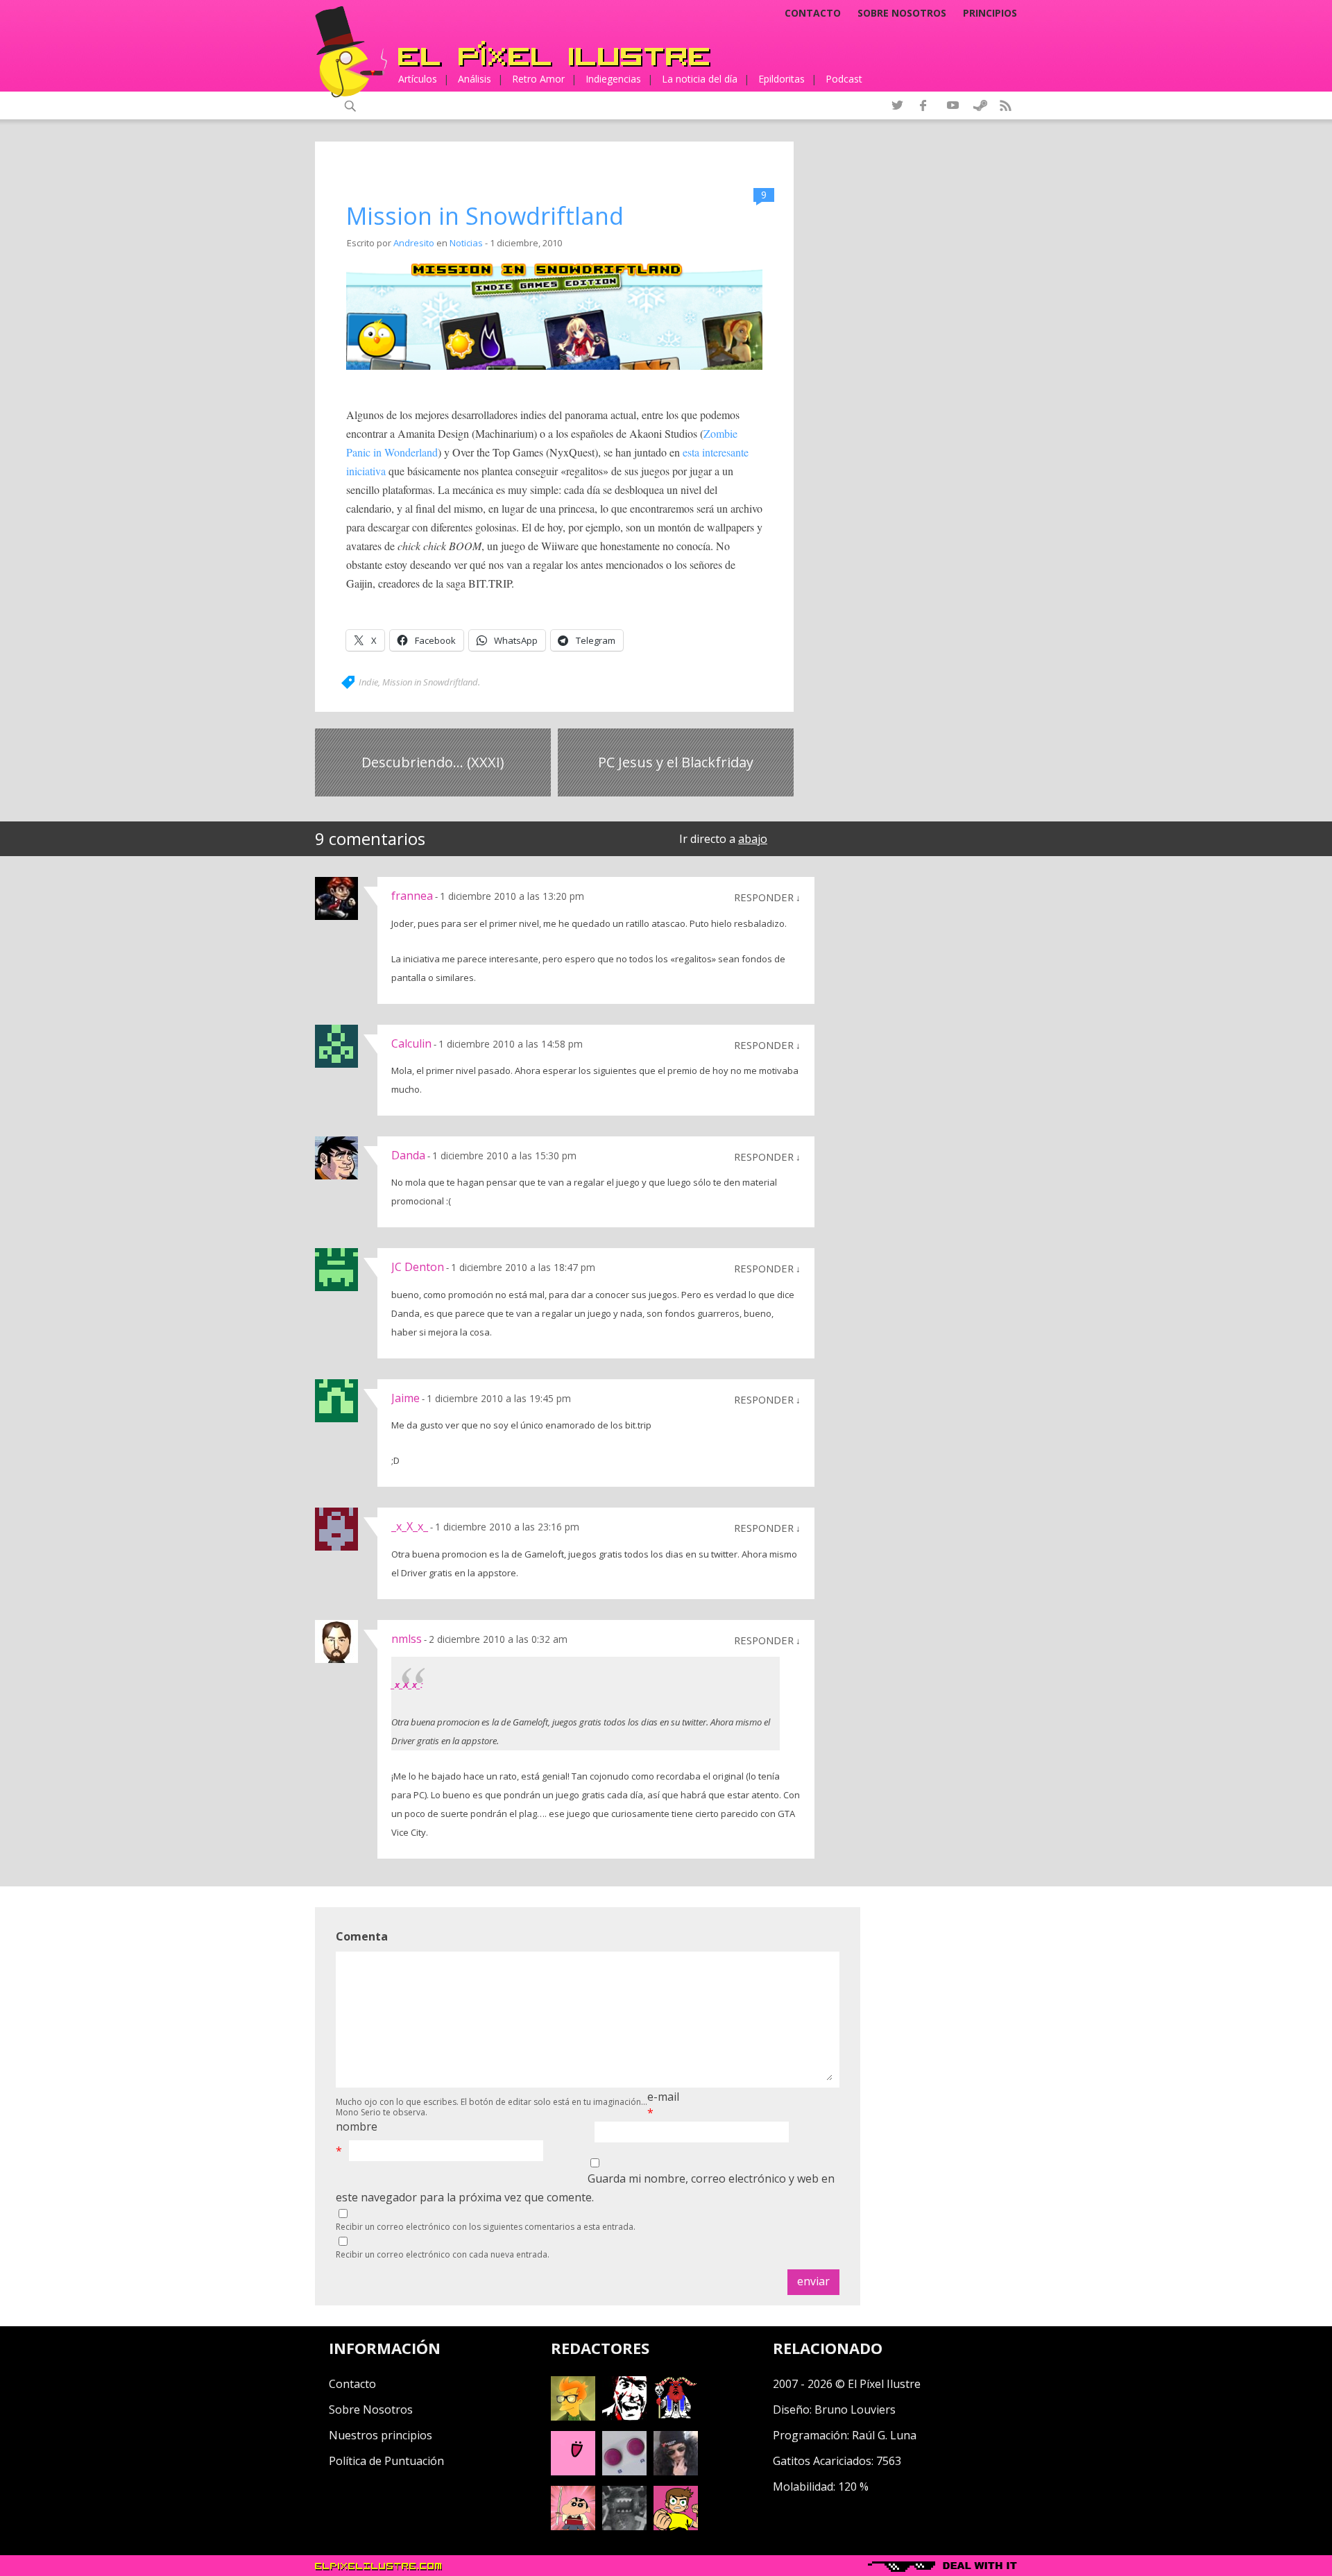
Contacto (813, 13)
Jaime (405, 1398)
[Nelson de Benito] (624, 2416)
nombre (357, 2126)
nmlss (407, 1639)
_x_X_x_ (410, 1526)
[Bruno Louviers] (573, 2471)
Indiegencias (613, 79)
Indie (368, 682)
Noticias (466, 243)
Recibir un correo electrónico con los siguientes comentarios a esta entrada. (486, 2227)
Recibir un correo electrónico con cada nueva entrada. (443, 2254)
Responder (764, 897)
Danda (408, 1155)
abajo (753, 839)
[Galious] (676, 2416)
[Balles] (676, 2526)
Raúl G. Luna (884, 2435)
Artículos (418, 79)
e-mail (663, 2097)
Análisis (475, 79)
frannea (412, 896)
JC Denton (418, 1267)
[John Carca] (676, 2471)
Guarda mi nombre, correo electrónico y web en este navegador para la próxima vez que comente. (585, 2188)
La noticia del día (700, 79)
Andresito (414, 243)
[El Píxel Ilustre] (554, 54)
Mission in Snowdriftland (485, 216)
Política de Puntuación (386, 2461)
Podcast (844, 79)
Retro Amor (538, 79)
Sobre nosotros (902, 13)
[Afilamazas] (573, 2526)
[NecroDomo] (624, 2526)
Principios (990, 13)
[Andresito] (573, 2416)
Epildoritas (782, 79)
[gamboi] (624, 2471)
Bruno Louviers (855, 2409)
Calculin (411, 1043)
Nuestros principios (381, 2435)
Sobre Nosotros (371, 2409)
